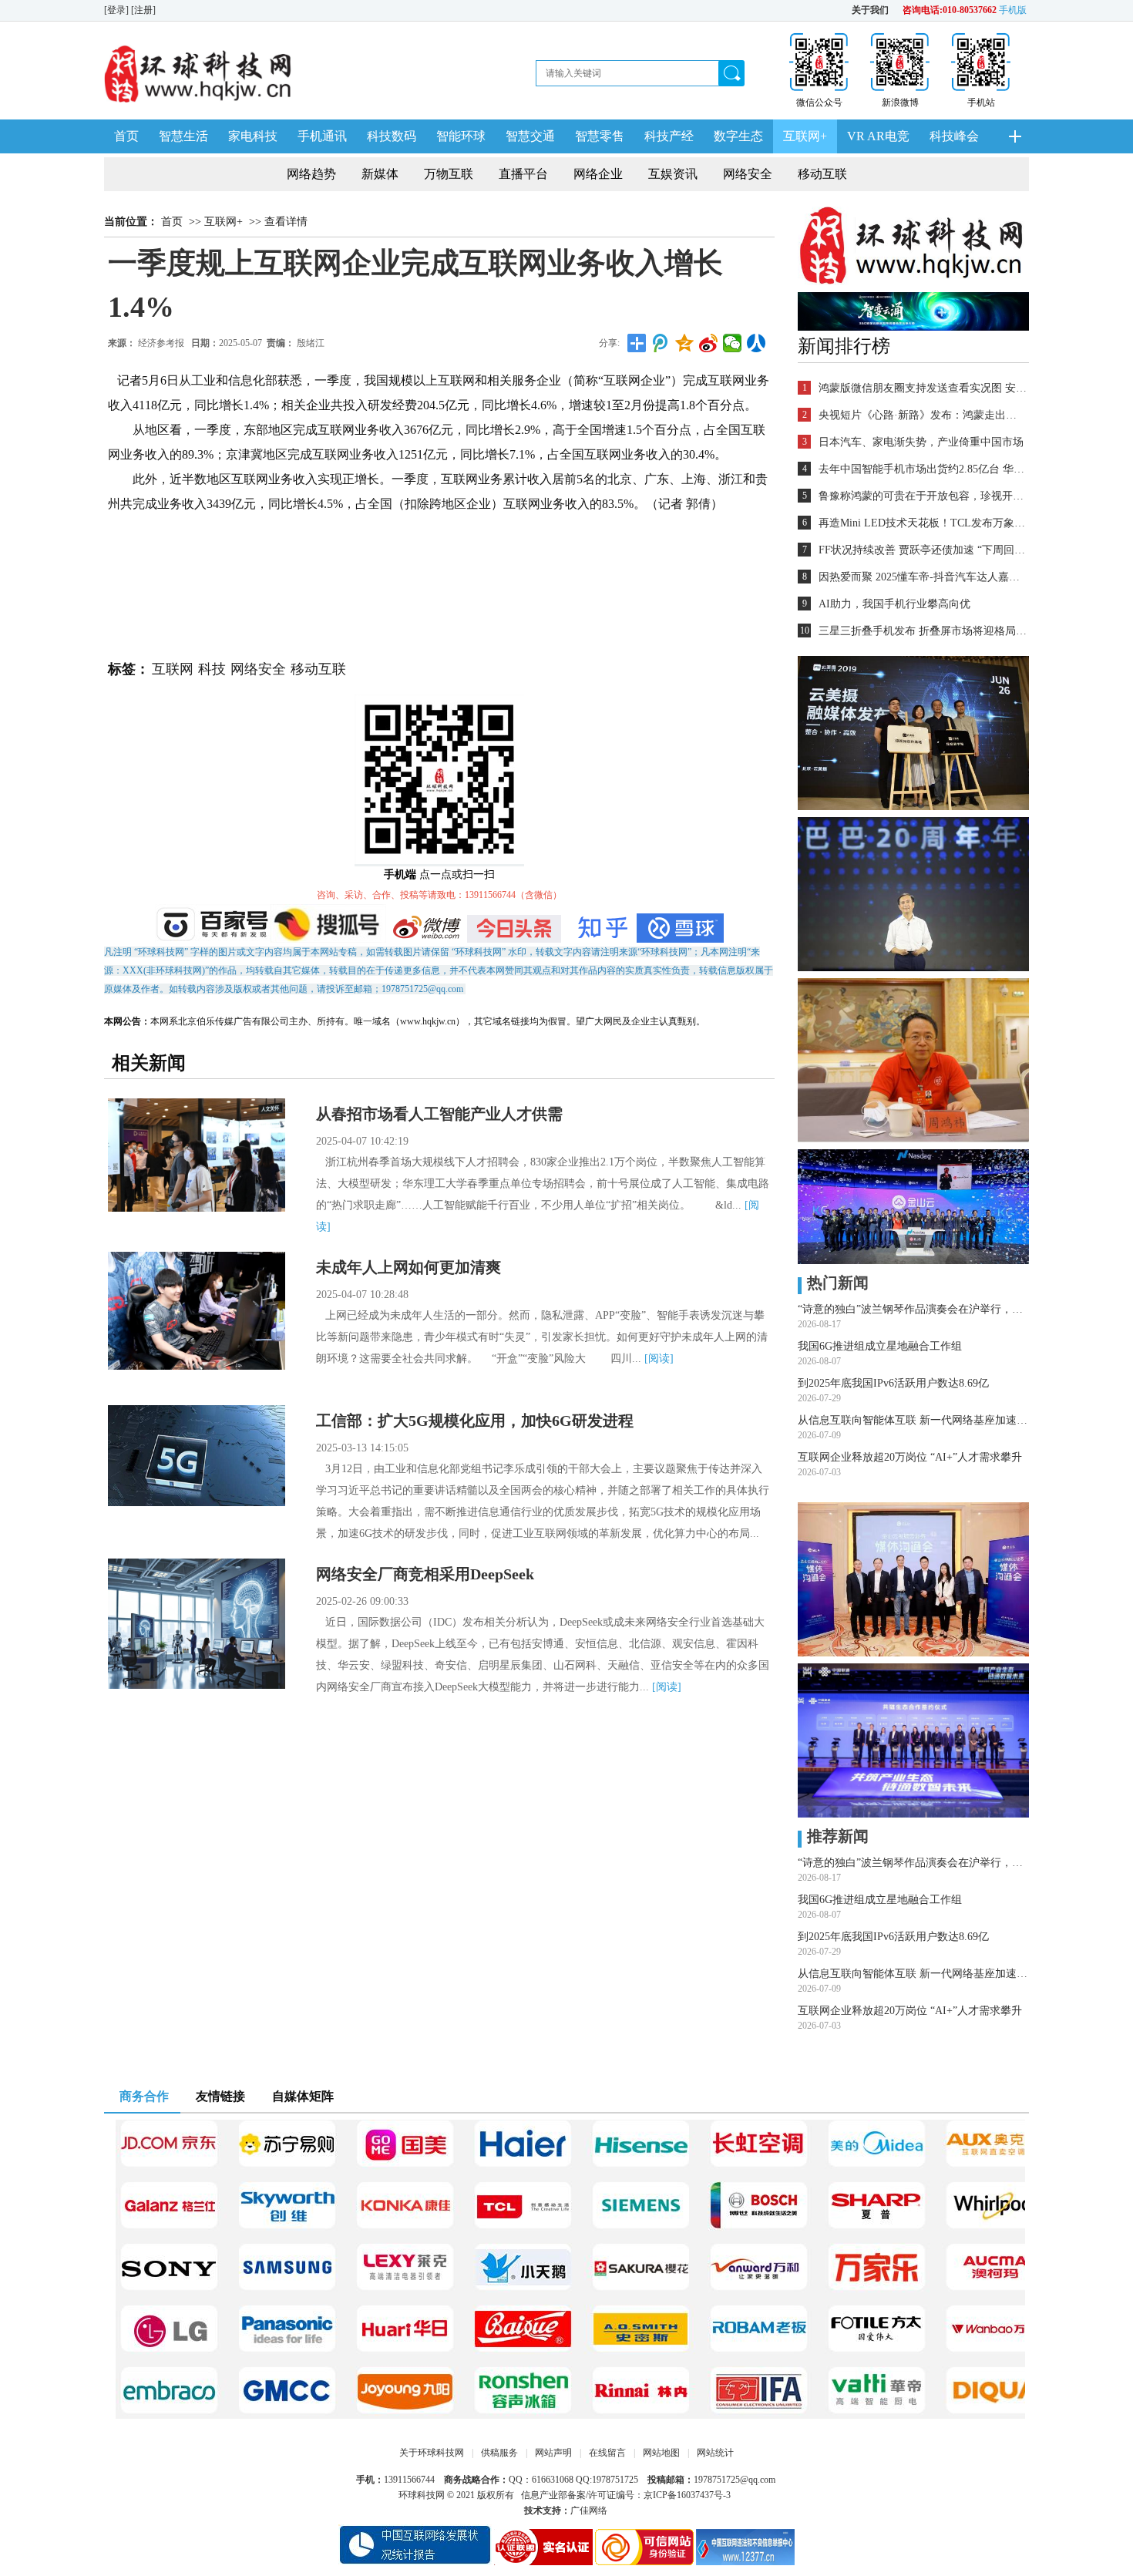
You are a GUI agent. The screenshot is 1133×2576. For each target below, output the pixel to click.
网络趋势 (311, 174)
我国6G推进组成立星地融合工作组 (880, 1346)
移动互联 (822, 174)
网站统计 (715, 2453)
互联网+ (805, 136)
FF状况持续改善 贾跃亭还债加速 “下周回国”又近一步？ (923, 550)
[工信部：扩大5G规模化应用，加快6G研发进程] (197, 1456)
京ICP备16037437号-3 (687, 2495)
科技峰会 (954, 136)
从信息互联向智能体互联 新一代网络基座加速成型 (913, 1420)
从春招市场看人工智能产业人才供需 (439, 1114)
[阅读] (659, 1359)
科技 (212, 669)
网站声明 (553, 2453)
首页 (126, 136)
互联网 (173, 669)
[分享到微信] (733, 343)
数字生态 (738, 136)
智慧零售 (600, 136)
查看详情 (286, 222)
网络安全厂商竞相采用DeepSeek (425, 1574)
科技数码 (392, 136)
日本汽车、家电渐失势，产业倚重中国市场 (921, 442)
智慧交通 (530, 136)
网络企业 (598, 174)
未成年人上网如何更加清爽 (408, 1267)
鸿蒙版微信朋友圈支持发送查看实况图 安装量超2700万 (923, 388)
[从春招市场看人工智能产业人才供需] (197, 1155)
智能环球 (461, 136)
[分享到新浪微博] (709, 343)
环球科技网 (422, 2495)
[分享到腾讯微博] (661, 343)
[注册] (145, 10)
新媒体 (380, 174)
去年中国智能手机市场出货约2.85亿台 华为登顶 (923, 469)
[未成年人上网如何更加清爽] (197, 1311)
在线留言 (607, 2453)
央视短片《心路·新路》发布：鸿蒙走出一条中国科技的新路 (923, 415)
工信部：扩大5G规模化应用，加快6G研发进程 (475, 1421)
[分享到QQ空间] (685, 343)
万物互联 (449, 174)
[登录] (118, 10)
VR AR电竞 (878, 136)
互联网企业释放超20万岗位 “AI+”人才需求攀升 (910, 1457)
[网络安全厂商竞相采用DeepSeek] (197, 1624)
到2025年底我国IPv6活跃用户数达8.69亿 (893, 1383)
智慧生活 (183, 136)
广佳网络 (589, 2510)
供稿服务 (499, 2453)
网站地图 (661, 2453)
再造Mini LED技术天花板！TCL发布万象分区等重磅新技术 (923, 523)
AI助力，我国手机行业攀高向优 (894, 604)
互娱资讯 (673, 174)
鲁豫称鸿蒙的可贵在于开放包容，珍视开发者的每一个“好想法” (923, 496)
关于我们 (870, 10)
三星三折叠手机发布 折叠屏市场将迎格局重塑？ (923, 631)
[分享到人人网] (756, 343)
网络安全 (748, 174)
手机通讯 (322, 136)
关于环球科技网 (432, 2453)
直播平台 (523, 174)
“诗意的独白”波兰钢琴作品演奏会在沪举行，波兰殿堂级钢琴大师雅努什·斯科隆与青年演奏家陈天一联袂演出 (913, 1309)
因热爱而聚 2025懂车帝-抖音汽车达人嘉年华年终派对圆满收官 (923, 577)
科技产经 (669, 136)
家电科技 (253, 136)
